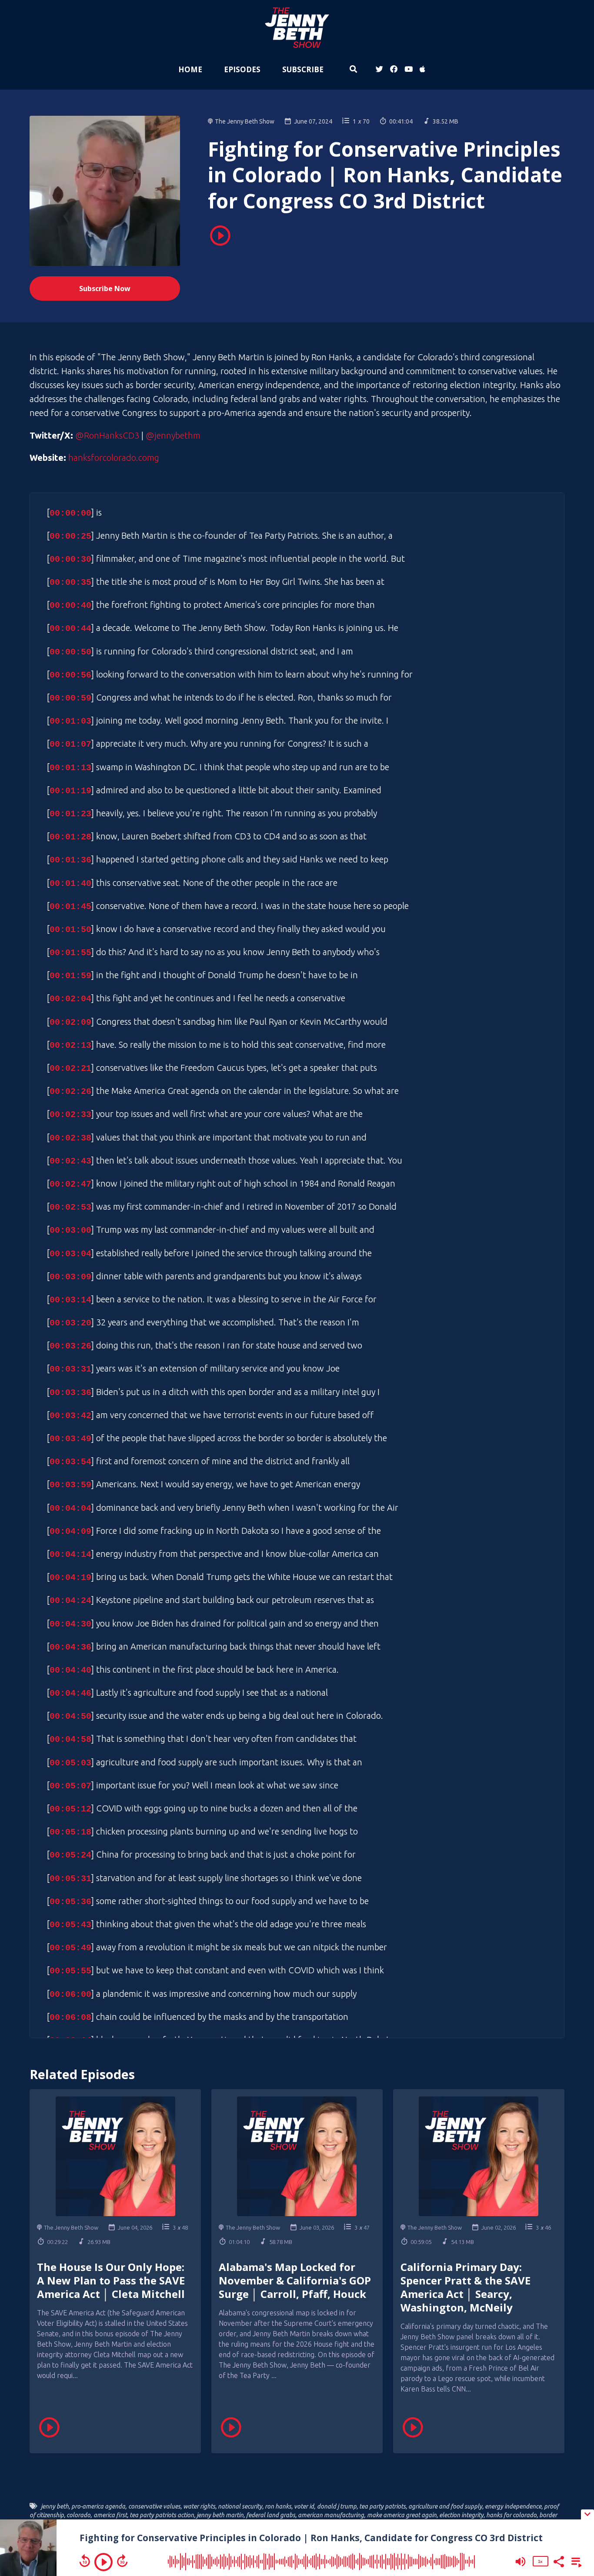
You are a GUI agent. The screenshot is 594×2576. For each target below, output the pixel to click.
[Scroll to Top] (573, 2479)
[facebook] (394, 70)
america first (110, 2515)
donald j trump (337, 2506)
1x (540, 2561)
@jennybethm (173, 435)
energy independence (513, 2506)
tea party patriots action (162, 2515)
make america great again (402, 2515)
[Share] (558, 2561)
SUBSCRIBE (303, 69)
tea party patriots (382, 2506)
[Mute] (521, 2562)
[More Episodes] (575, 2561)
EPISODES (242, 69)
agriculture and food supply (445, 2506)
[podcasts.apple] (421, 70)
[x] (379, 70)
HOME (190, 69)
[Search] (353, 70)
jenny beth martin (220, 2515)
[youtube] (409, 70)
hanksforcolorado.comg (114, 458)
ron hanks (278, 2506)
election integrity (461, 2515)
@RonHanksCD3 (107, 435)
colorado (78, 2515)
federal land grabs (271, 2515)
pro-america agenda (98, 2506)
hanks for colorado (511, 2515)
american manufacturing (331, 2515)
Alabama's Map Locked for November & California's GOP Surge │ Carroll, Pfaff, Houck (295, 2280)
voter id (304, 2506)
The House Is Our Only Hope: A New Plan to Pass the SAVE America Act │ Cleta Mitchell (111, 2280)
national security (240, 2506)
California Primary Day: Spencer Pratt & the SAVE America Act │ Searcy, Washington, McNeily (466, 2287)
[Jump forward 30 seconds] (122, 2561)
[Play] (103, 2562)
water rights (199, 2506)
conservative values (154, 2506)
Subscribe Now (105, 288)
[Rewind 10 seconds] (85, 2561)
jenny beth (55, 2506)
